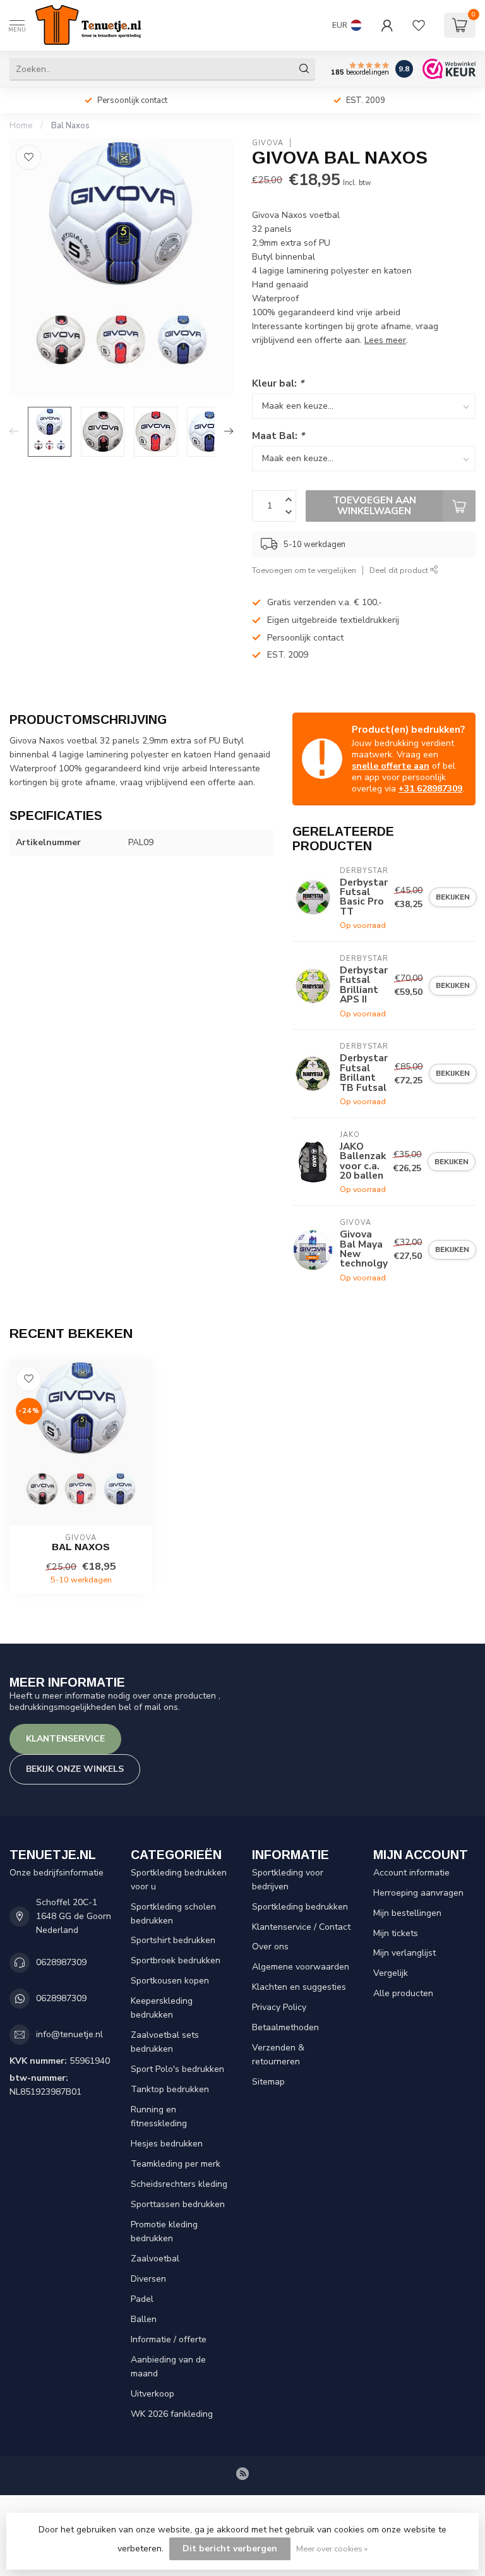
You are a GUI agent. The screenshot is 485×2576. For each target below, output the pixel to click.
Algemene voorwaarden (301, 1967)
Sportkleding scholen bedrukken (173, 1914)
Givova (268, 143)
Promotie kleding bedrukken (164, 2231)
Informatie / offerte (169, 2339)
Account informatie (411, 1873)
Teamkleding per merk (176, 2164)
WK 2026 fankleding (172, 2414)
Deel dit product (400, 570)
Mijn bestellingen (407, 1913)
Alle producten (403, 1993)
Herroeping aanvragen (418, 1893)
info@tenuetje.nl (69, 2034)
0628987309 (61, 1962)
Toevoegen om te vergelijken (304, 570)
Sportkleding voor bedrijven (288, 1880)
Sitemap (268, 2082)
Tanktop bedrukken (170, 2089)
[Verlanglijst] (419, 25)
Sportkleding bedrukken (300, 1907)
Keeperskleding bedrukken (162, 2008)
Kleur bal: (278, 383)
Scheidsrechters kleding (179, 2184)
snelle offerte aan (391, 766)
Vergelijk (391, 1973)
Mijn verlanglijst (404, 1953)
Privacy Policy (279, 2007)
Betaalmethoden (285, 2027)
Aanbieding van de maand (168, 2367)
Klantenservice (65, 1739)
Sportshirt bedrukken (173, 1940)
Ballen (144, 2319)
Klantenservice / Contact (301, 1927)
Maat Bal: (278, 436)
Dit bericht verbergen (230, 2549)
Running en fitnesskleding (159, 2116)
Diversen (148, 2279)
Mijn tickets (396, 1933)
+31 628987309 (430, 789)
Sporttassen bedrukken (178, 2204)
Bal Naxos (70, 126)
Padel (142, 2299)
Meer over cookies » (332, 2549)
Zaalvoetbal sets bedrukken (165, 2042)
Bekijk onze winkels (75, 1769)
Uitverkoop (153, 2394)
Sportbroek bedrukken (176, 1960)
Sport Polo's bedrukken (177, 2069)
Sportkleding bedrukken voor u (179, 1880)
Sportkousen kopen (170, 1981)
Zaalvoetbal (155, 2259)
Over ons (270, 1947)
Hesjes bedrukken (167, 2144)
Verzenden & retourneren (278, 2055)
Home (21, 126)
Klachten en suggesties (299, 1987)
